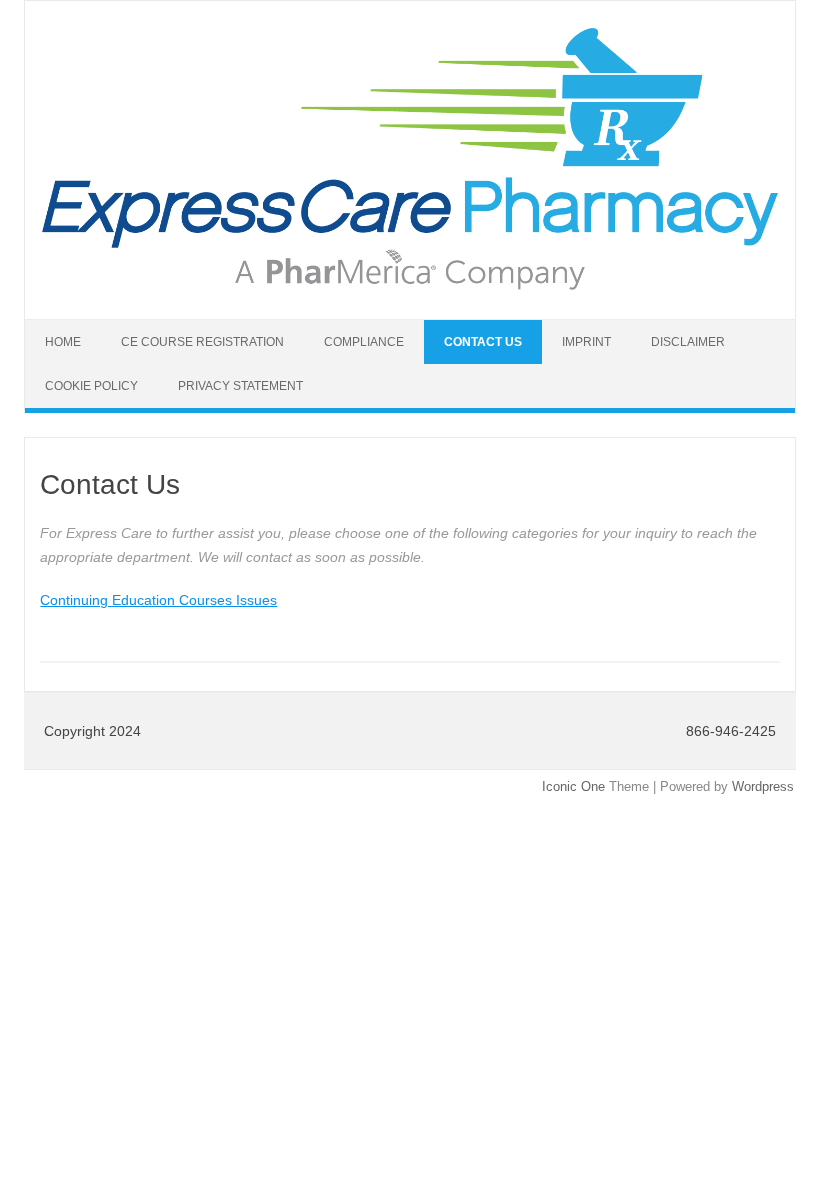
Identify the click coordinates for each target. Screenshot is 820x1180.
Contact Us (483, 342)
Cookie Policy (91, 386)
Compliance (364, 342)
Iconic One (573, 786)
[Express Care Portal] (410, 285)
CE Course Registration (202, 342)
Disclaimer (688, 342)
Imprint (586, 342)
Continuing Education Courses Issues (158, 600)
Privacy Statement (240, 386)
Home (63, 342)
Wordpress (763, 786)
